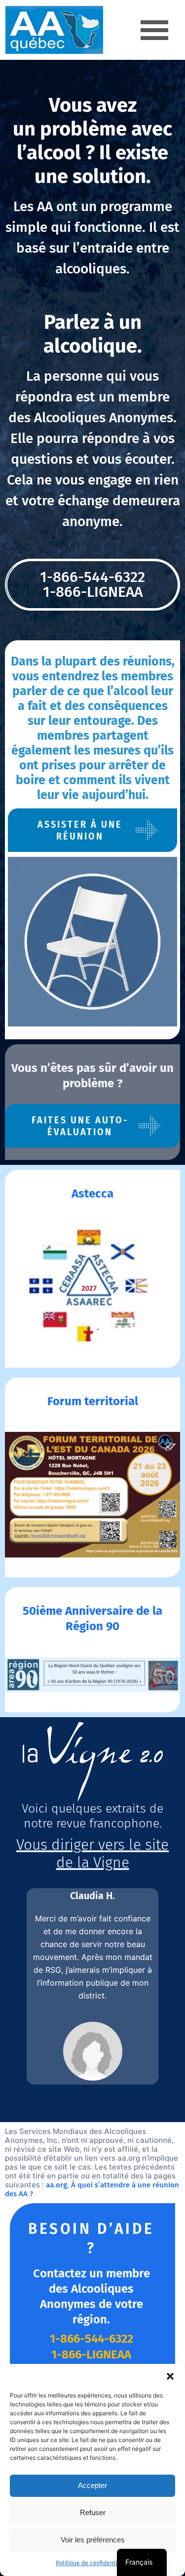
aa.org (56, 2185)
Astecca (92, 1194)
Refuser (93, 2512)
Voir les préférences (93, 2540)
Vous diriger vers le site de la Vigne (92, 1854)
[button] (170, 2376)
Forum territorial (93, 1401)
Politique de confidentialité (92, 2563)
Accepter (92, 2485)
